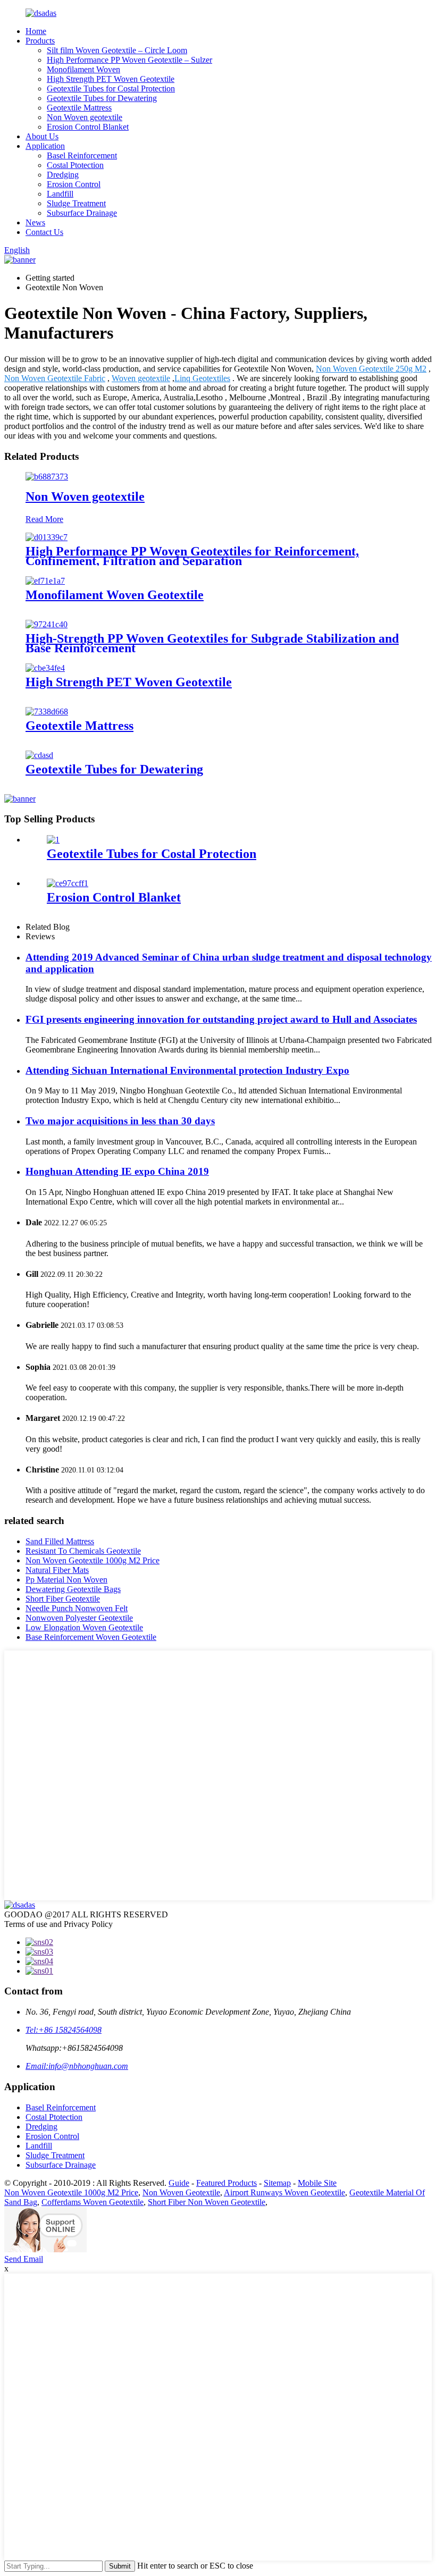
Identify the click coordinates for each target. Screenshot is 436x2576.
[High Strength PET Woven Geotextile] (45, 668)
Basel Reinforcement (82, 155)
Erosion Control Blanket (88, 127)
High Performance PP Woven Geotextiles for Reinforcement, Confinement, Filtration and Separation (192, 556)
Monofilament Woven (83, 69)
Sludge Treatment (76, 203)
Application (45, 146)
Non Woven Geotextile (181, 2192)
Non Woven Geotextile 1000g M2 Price (93, 1560)
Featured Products (227, 2183)
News (35, 222)
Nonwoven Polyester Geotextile (79, 1618)
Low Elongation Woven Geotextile (84, 1627)
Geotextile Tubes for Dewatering (102, 98)
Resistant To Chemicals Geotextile (83, 1551)
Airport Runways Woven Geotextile (284, 2192)
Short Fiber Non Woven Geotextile (207, 2202)
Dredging (63, 175)
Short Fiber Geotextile (63, 1599)
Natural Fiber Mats (57, 1570)
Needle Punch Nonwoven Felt (77, 1608)
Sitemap (277, 2183)
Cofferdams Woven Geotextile (93, 2202)
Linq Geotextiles (202, 378)
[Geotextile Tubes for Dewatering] (39, 755)
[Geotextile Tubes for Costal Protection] (53, 840)
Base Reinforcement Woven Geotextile (91, 1637)
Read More (44, 519)
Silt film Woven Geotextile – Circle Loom (117, 50)
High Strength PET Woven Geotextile (111, 79)
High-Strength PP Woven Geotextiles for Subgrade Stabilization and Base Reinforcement (212, 643)
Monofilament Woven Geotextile (115, 595)
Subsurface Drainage (82, 213)
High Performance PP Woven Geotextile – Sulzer (129, 60)
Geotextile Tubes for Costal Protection (111, 89)
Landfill (60, 194)
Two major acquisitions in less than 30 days (120, 1121)
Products (40, 41)
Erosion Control (74, 184)
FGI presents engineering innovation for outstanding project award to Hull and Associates (221, 1019)
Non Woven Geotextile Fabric (55, 378)
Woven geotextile (141, 378)
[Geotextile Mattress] (47, 712)
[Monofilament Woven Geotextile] (45, 581)
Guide (179, 2183)
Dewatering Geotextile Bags (73, 1589)
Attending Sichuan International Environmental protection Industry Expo (187, 1070)
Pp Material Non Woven (66, 1580)
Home (36, 31)
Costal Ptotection (75, 165)
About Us (42, 136)
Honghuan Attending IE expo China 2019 (117, 1171)
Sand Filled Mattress (60, 1541)
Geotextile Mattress (79, 108)
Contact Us (44, 232)
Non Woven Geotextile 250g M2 (371, 369)
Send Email (24, 2259)
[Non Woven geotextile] (47, 477)
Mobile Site (317, 2183)
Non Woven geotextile (85, 117)
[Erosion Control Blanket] (68, 883)
